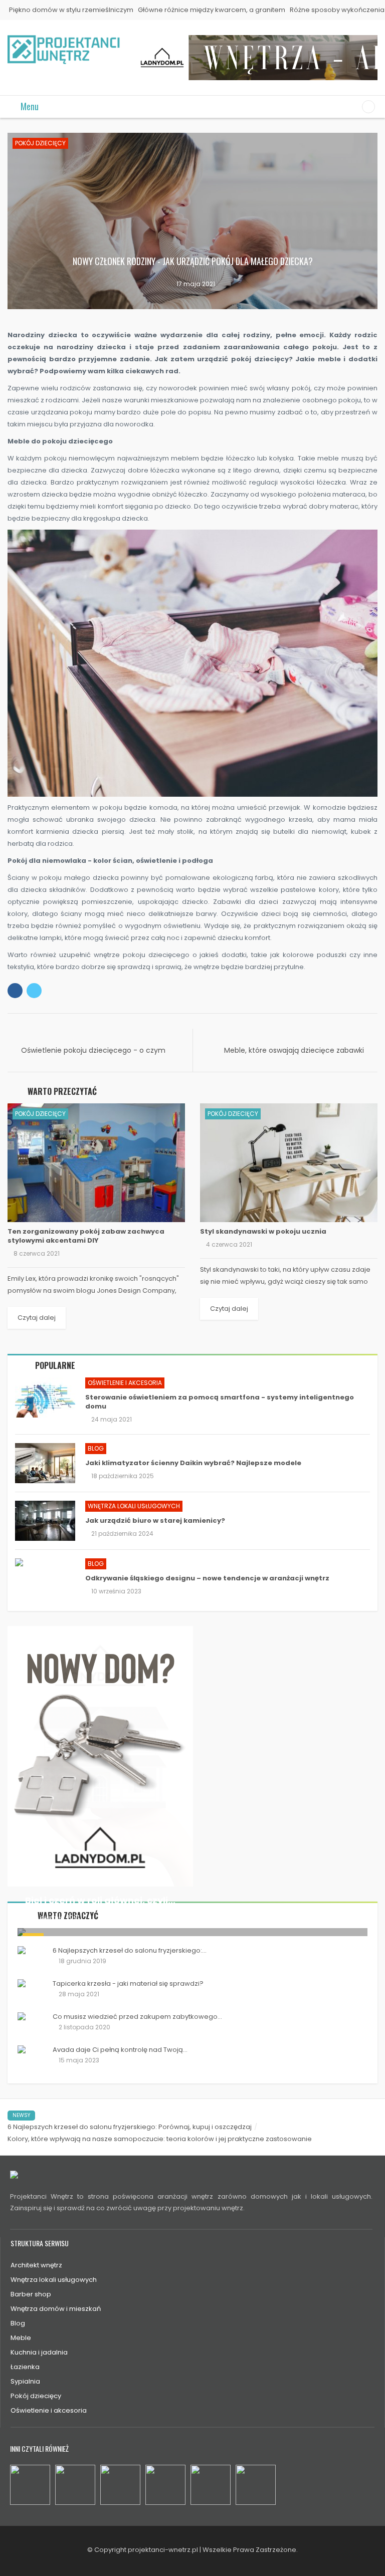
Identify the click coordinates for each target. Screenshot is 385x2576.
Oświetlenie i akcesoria (125, 1383)
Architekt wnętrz (36, 2265)
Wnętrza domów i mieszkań (56, 2309)
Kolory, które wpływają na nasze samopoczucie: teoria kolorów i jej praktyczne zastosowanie (160, 2139)
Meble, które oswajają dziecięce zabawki (294, 1050)
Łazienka (25, 2367)
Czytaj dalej (37, 1318)
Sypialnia (25, 2381)
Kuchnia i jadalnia (39, 2352)
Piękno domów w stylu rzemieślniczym (71, 10)
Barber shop (31, 2294)
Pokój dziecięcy (40, 143)
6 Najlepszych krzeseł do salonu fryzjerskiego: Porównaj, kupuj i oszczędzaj (130, 2127)
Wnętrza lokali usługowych (134, 1506)
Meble (21, 2338)
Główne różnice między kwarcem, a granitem (212, 10)
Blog (96, 1448)
